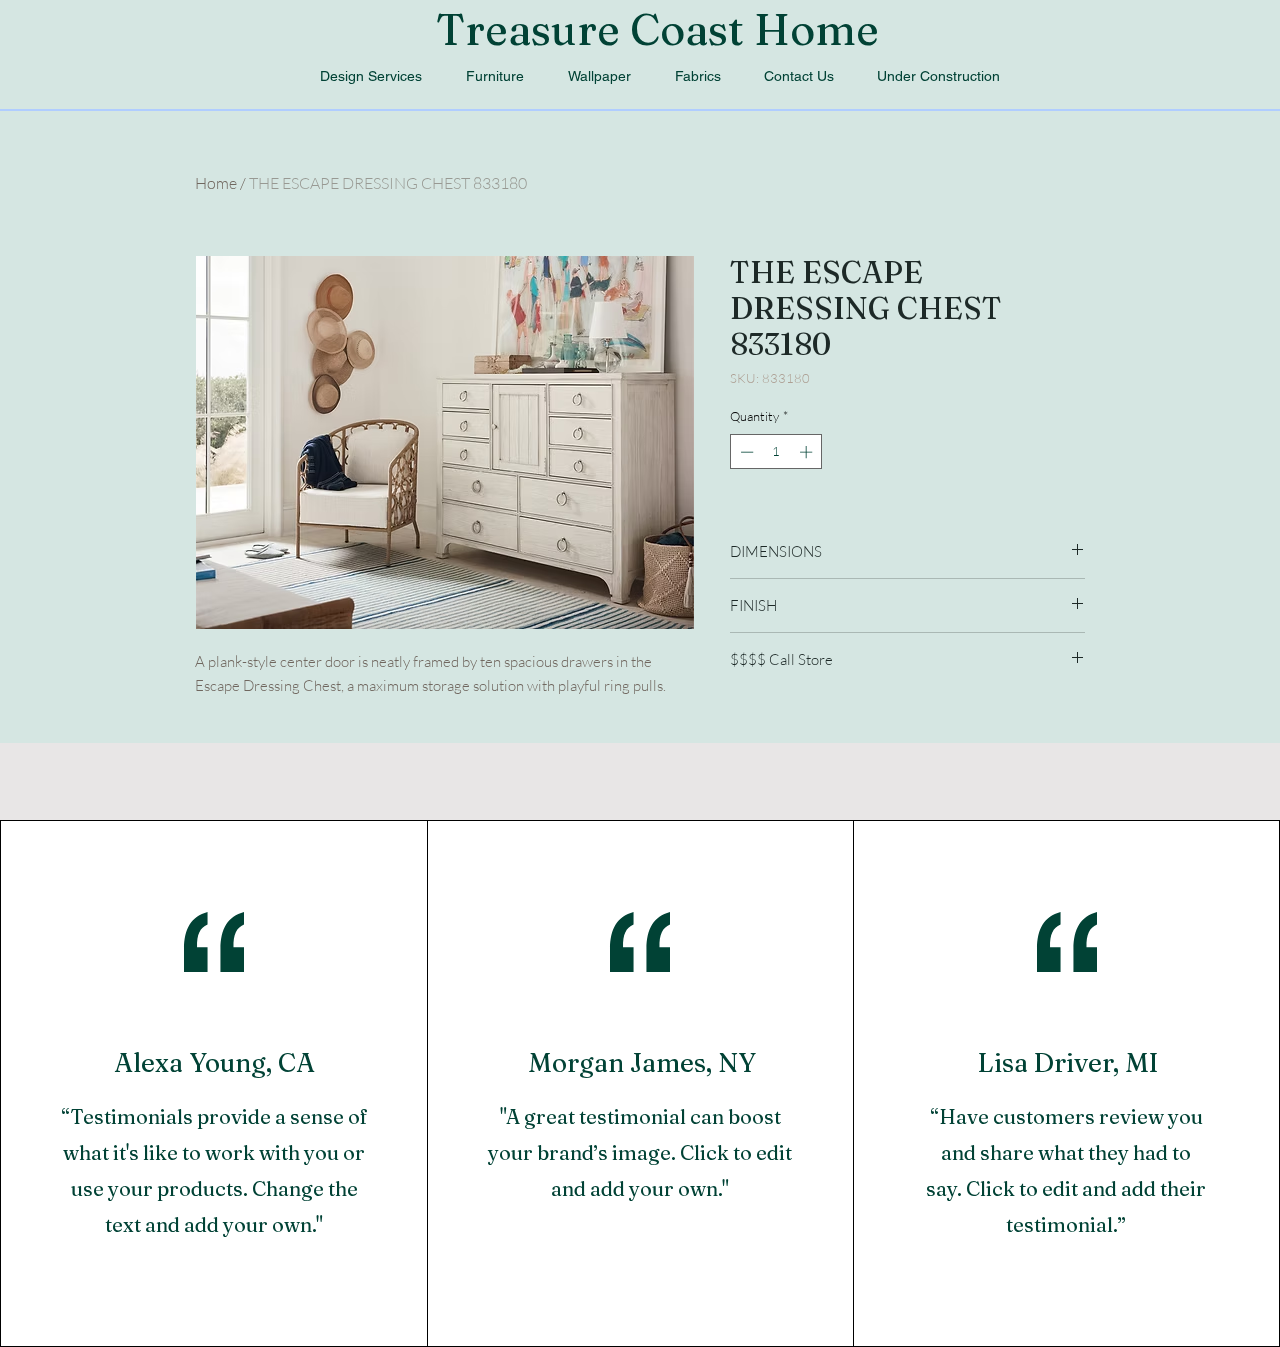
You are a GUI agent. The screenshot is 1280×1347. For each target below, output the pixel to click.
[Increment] (808, 452)
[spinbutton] (776, 452)
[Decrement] (745, 452)
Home (216, 183)
